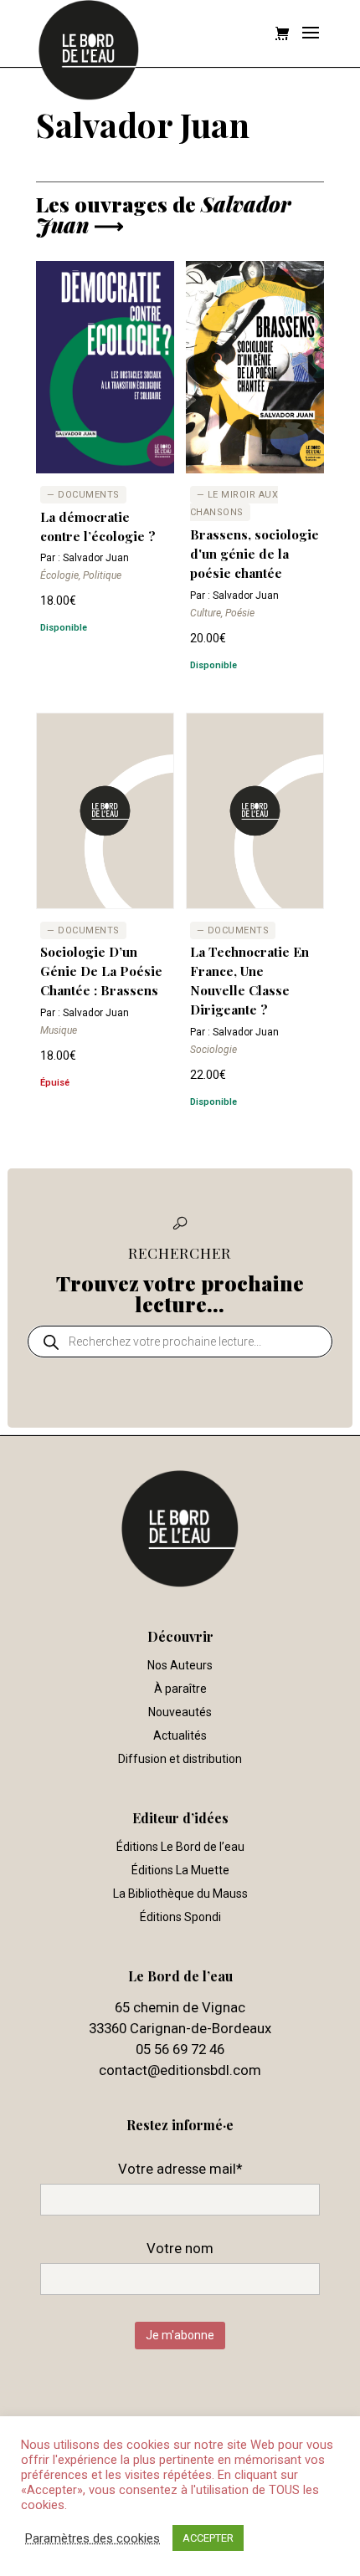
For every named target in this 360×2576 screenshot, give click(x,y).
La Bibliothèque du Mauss (180, 1894)
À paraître (180, 1689)
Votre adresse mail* (180, 2169)
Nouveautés (180, 1712)
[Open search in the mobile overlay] (180, 1342)
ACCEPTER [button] (208, 2538)
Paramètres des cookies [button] (93, 2538)
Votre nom (180, 2248)
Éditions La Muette (180, 1870)
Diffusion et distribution (180, 1759)
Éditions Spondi (180, 1917)
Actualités (180, 1735)
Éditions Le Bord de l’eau (180, 1847)
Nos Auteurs (180, 1665)
